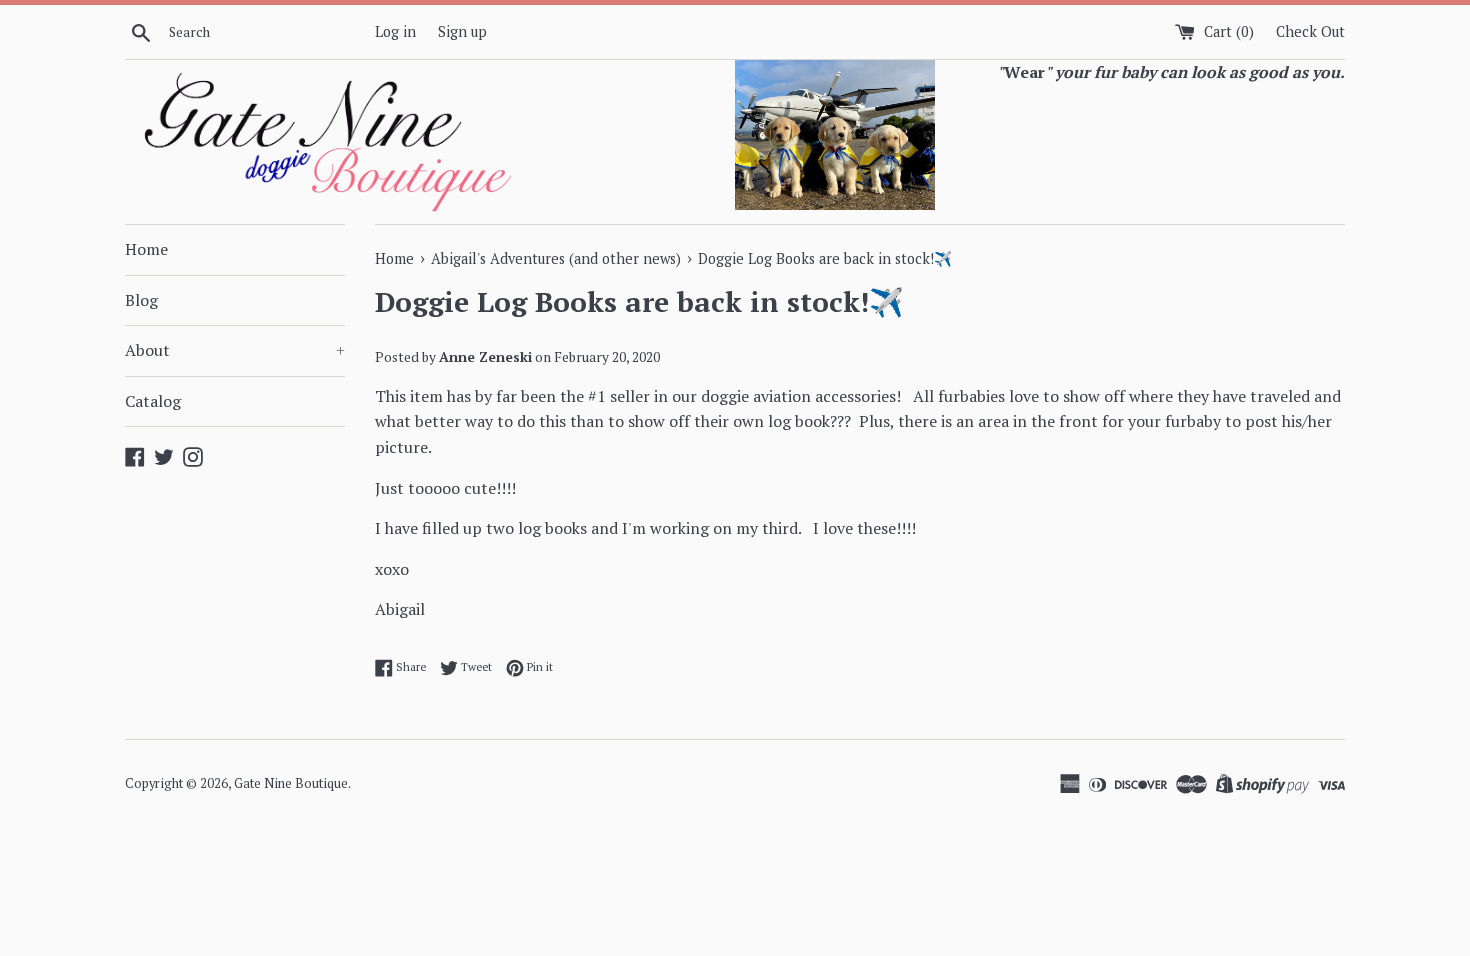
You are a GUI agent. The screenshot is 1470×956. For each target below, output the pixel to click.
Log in (395, 31)
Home (146, 249)
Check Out (1310, 31)
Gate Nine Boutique (291, 783)
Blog (141, 300)
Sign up (462, 31)
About (235, 350)
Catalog (153, 401)
